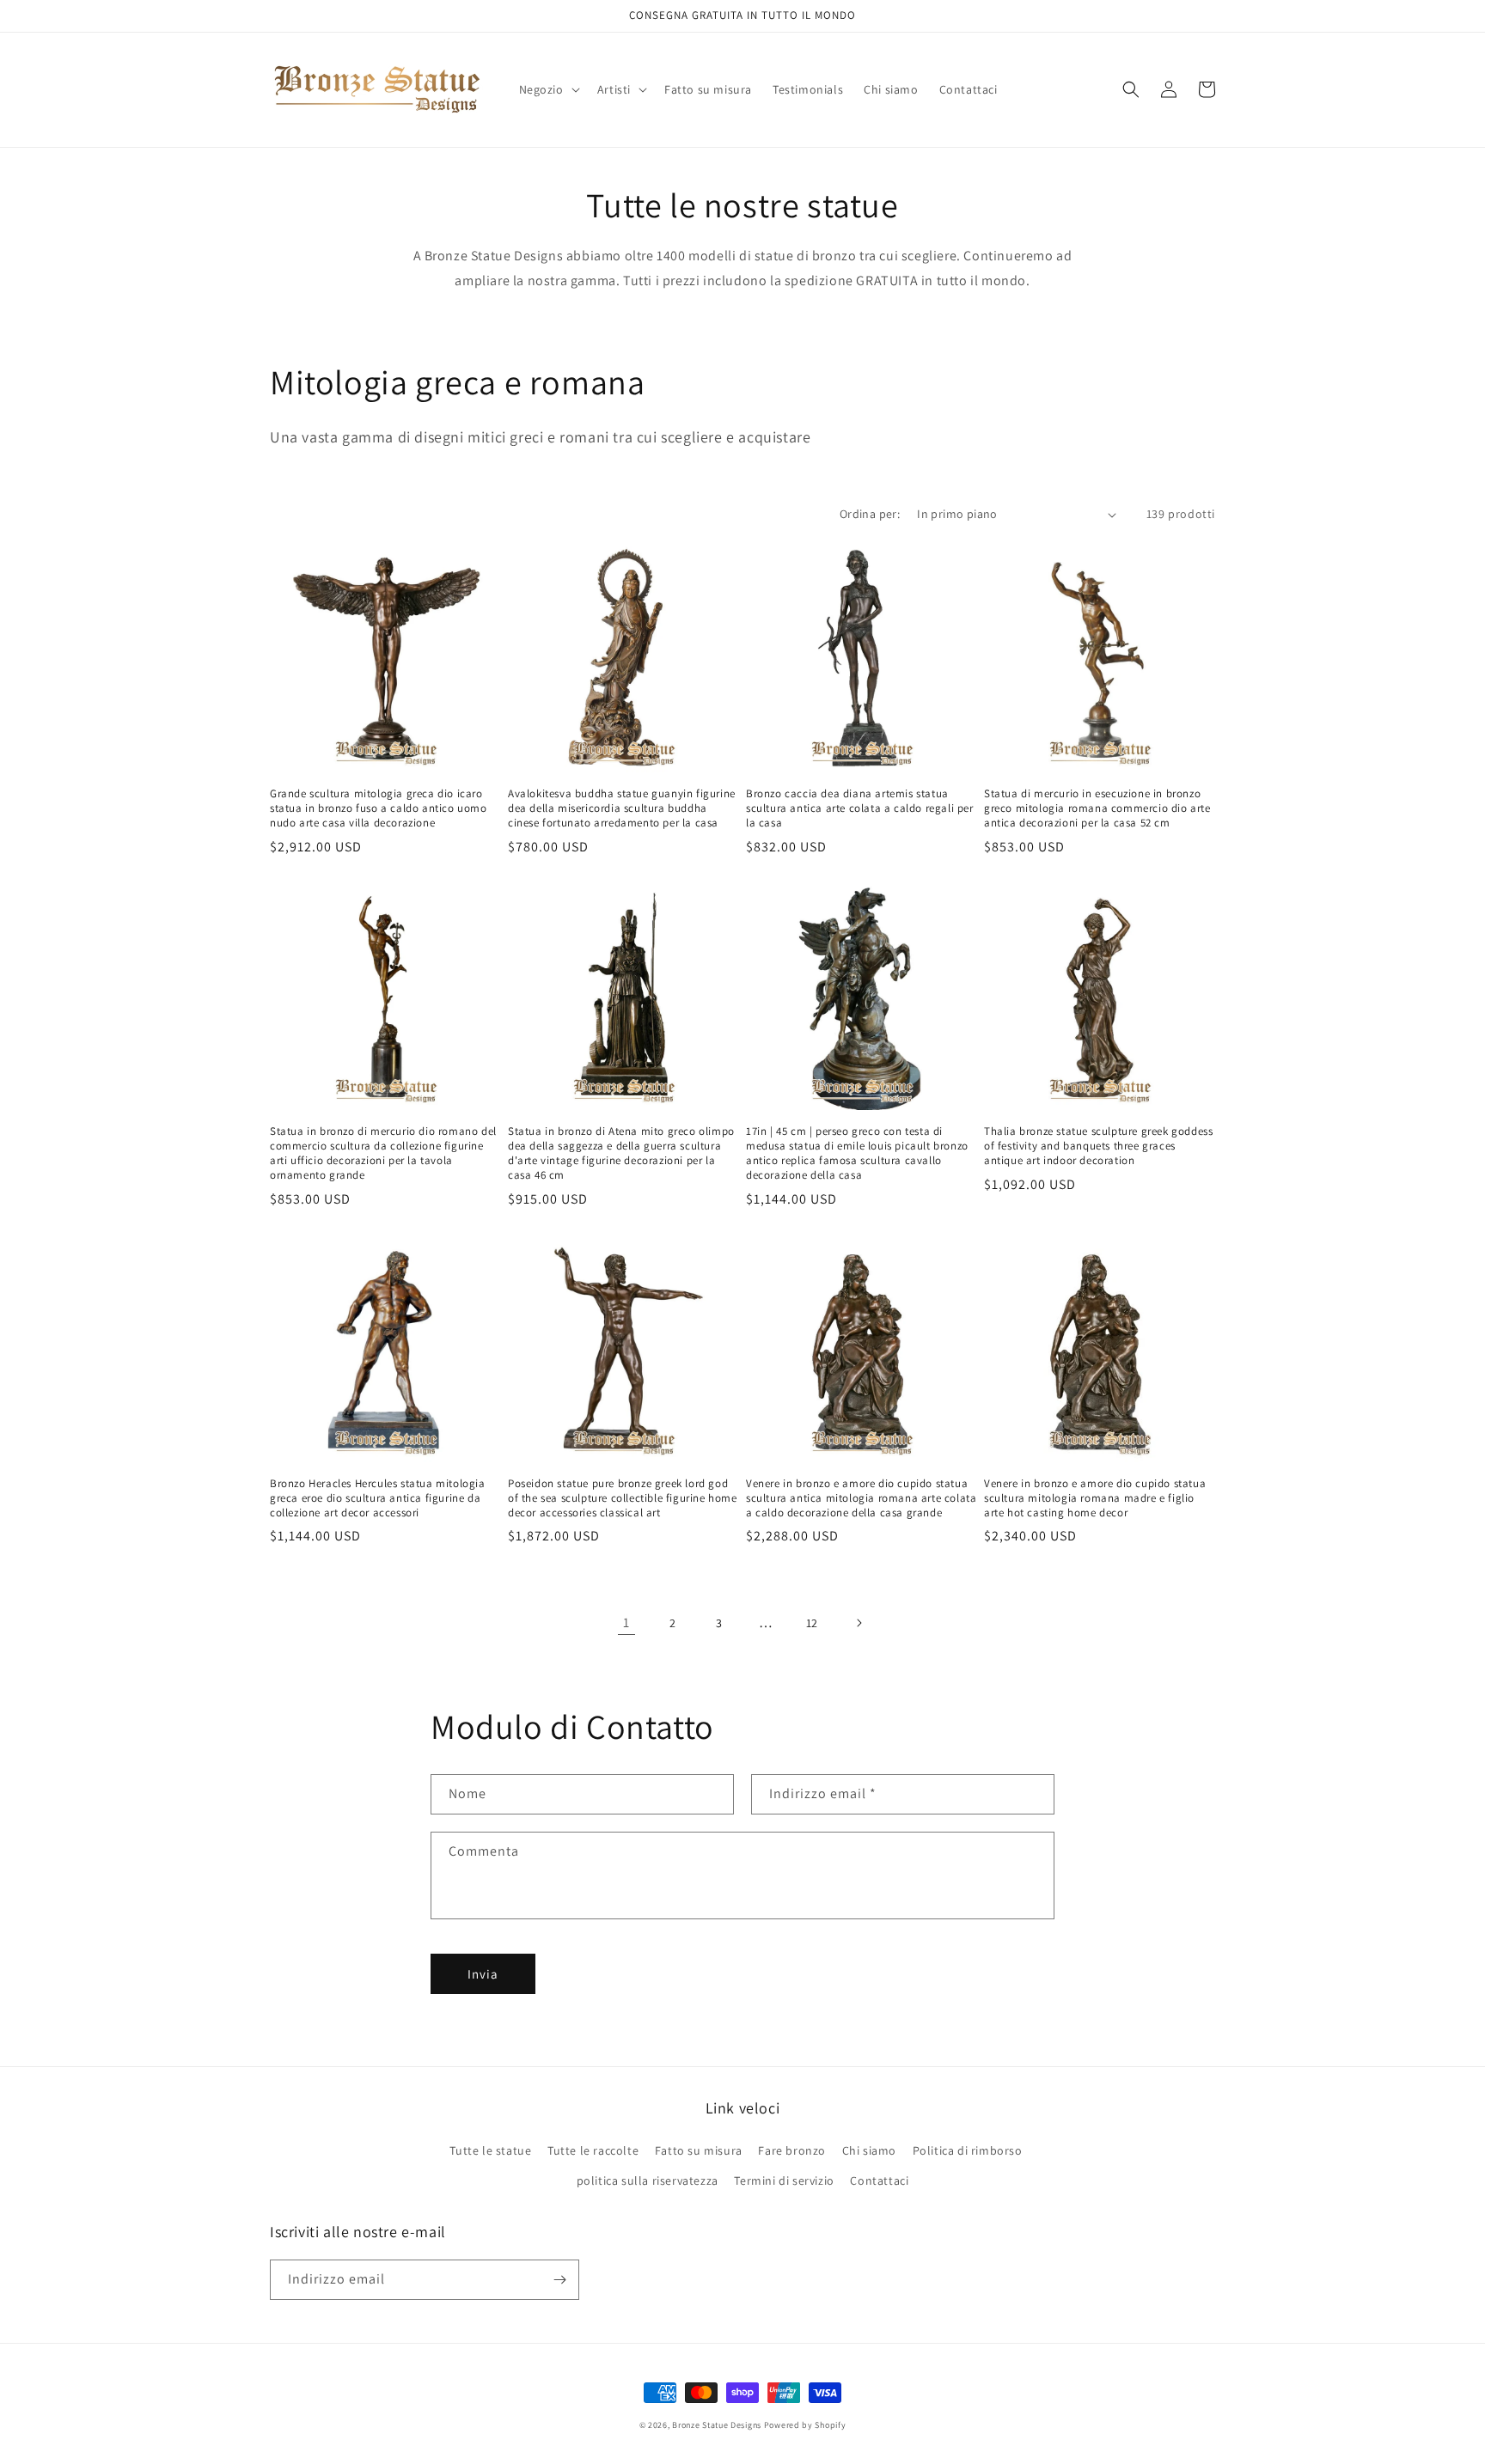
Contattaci (879, 2180)
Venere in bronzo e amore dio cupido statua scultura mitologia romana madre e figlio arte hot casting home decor (1095, 1498)
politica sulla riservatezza (648, 2180)
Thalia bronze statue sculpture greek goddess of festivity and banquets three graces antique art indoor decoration (1098, 1146)
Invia (483, 1974)
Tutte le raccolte (593, 2150)
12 (812, 1623)
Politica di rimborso (968, 2150)
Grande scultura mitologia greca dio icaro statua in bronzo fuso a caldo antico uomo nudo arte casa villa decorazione (379, 808)
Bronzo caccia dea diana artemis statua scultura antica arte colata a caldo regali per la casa (860, 808)
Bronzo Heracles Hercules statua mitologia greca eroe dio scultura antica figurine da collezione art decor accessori (378, 1498)
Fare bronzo (792, 2150)
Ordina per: (870, 514)
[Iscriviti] (559, 2280)
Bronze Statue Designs (717, 2425)
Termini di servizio (784, 2180)
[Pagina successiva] (859, 1623)
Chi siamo (869, 2150)
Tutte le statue (490, 2150)
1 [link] (626, 1622)
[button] (548, 89)
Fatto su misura (699, 2150)
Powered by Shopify (805, 2425)
